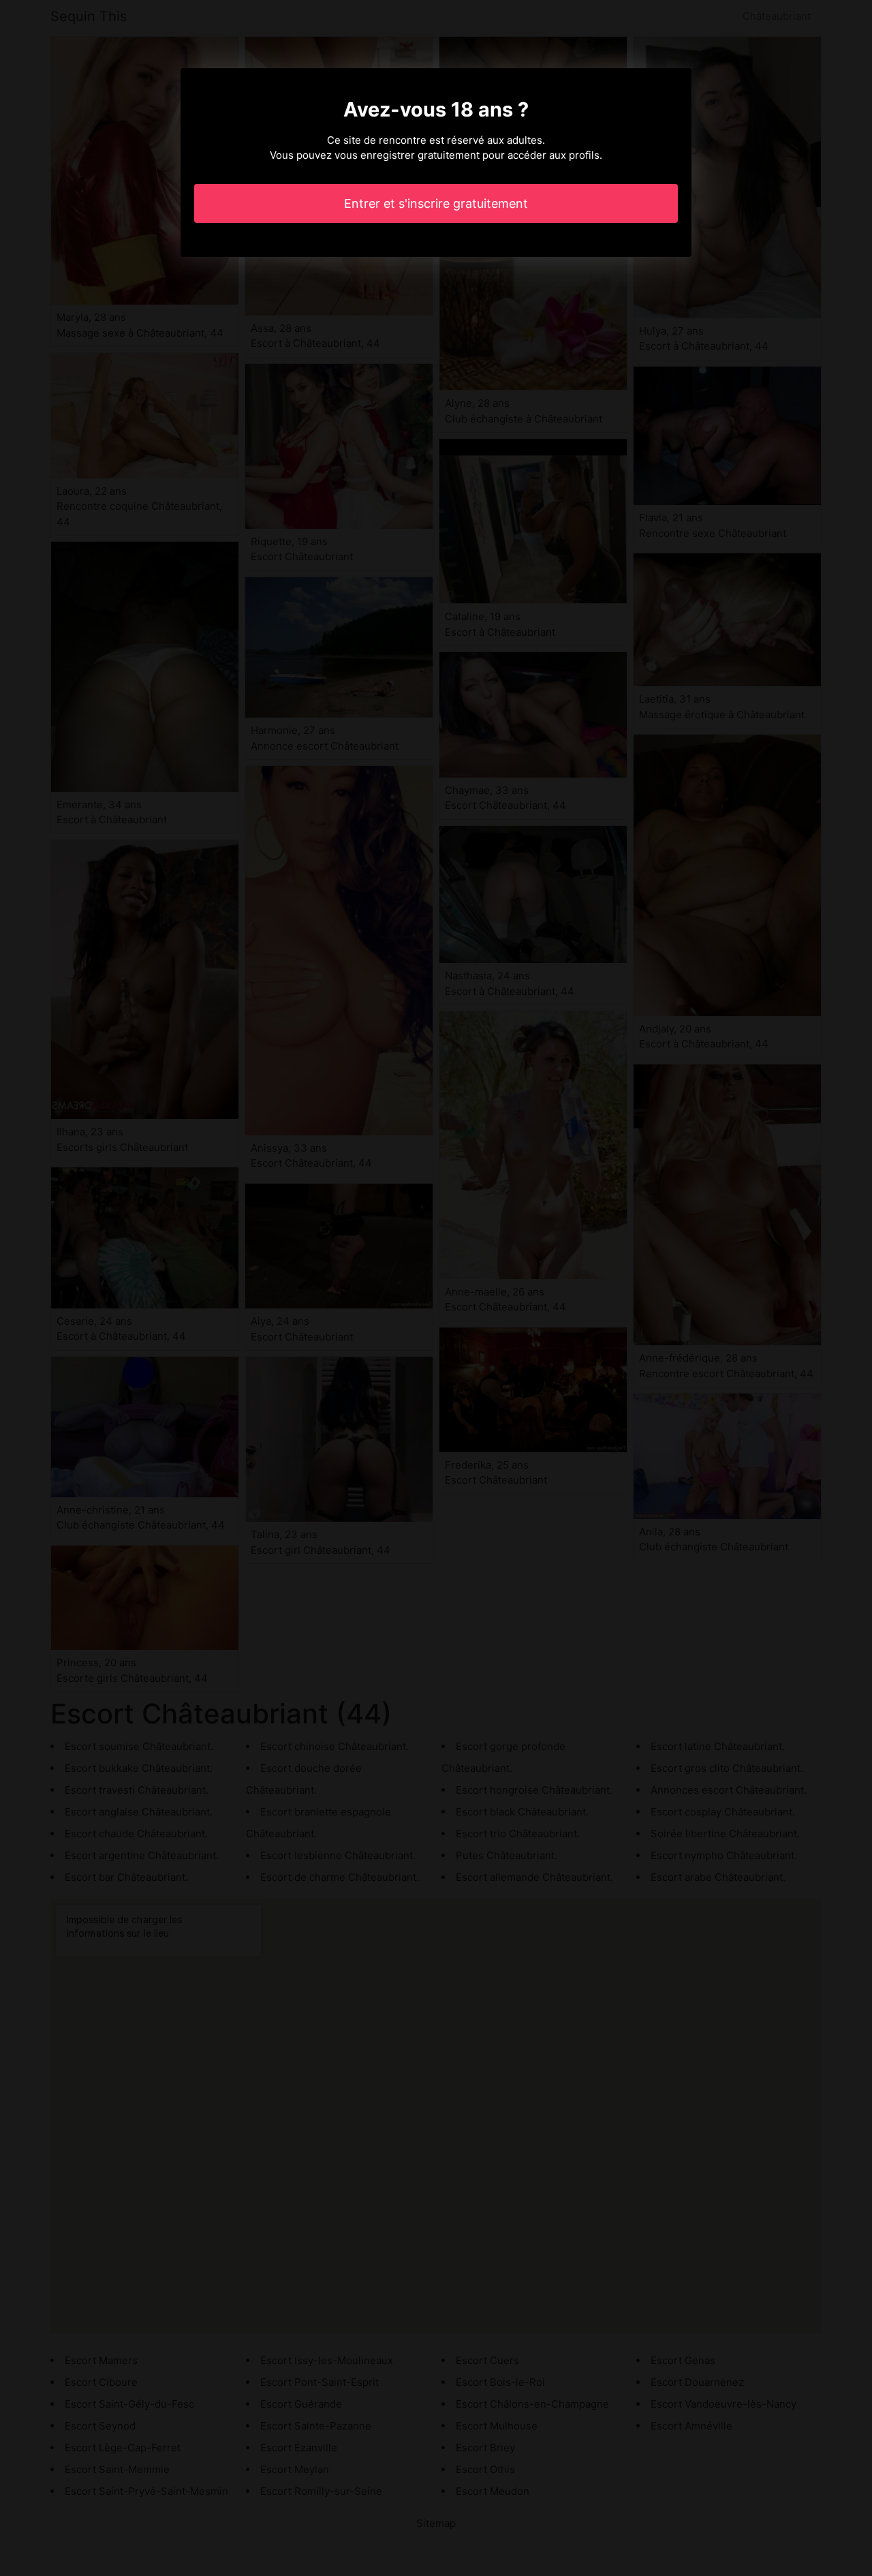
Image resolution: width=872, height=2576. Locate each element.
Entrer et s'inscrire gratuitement (436, 203)
